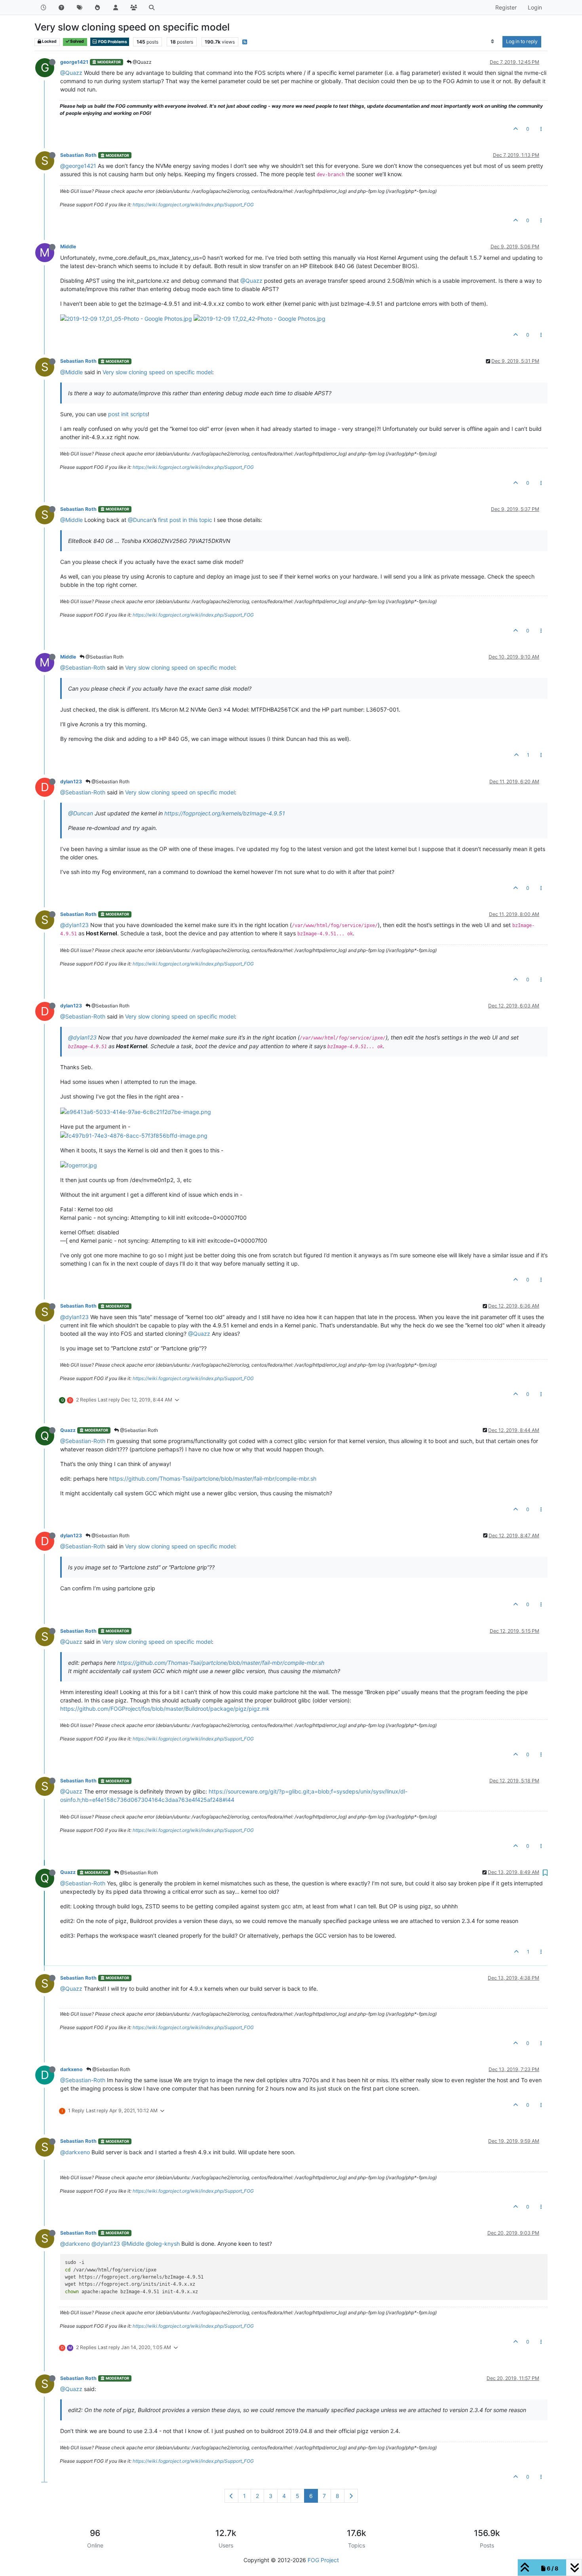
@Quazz (142, 62)
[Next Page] (351, 2496)
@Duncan (140, 520)
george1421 (74, 62)
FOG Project (323, 2560)
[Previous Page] (231, 2496)
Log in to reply (522, 41)
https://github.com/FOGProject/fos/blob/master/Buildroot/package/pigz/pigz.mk (165, 1709)
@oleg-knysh (163, 2244)
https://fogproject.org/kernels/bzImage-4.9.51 (225, 813)
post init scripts (128, 414)
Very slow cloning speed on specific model (157, 372)
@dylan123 (74, 925)
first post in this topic (185, 520)
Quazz (68, 1430)
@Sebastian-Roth (83, 667)
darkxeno (71, 2069)
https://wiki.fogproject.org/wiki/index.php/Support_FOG (193, 205)
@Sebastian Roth (104, 657)
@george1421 (78, 166)
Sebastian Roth (78, 155)
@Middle (71, 372)
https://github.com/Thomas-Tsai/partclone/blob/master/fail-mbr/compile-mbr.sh (213, 1478)
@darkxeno (75, 2152)
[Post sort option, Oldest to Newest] (493, 42)
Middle (68, 247)
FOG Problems (112, 42)
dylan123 (71, 782)
